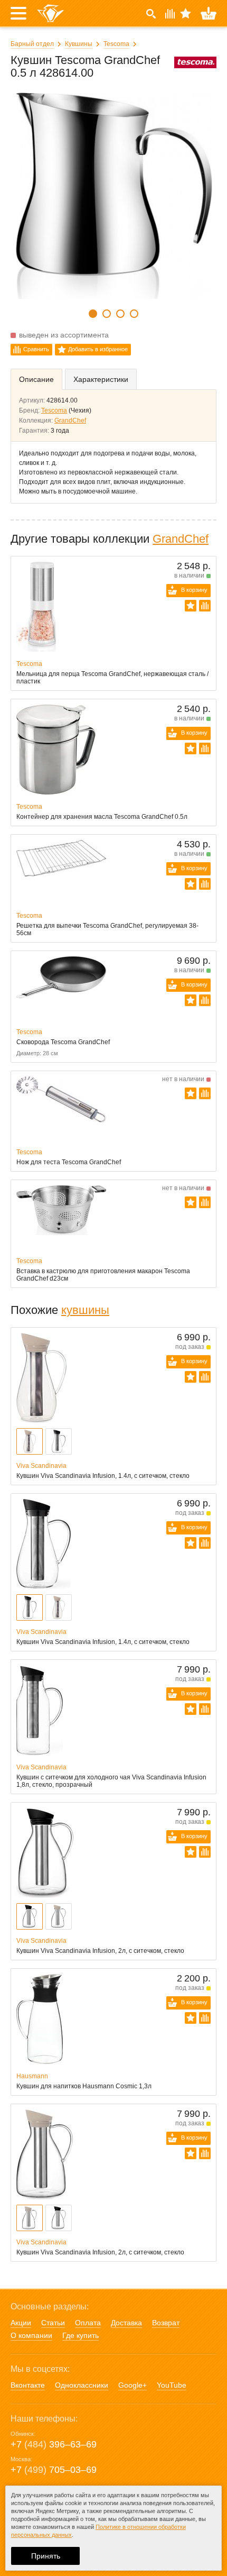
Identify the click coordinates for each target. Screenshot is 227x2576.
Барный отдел (32, 44)
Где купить (81, 2335)
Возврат (166, 2323)
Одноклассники (82, 2385)
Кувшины (79, 44)
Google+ (133, 2385)
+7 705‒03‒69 (54, 2470)
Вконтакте (28, 2385)
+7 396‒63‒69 (54, 2444)
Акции (21, 2323)
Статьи (53, 2323)
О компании (31, 2335)
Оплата (88, 2323)
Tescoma (116, 44)
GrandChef (70, 421)
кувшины (85, 1310)
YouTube (172, 2385)
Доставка (126, 2323)
